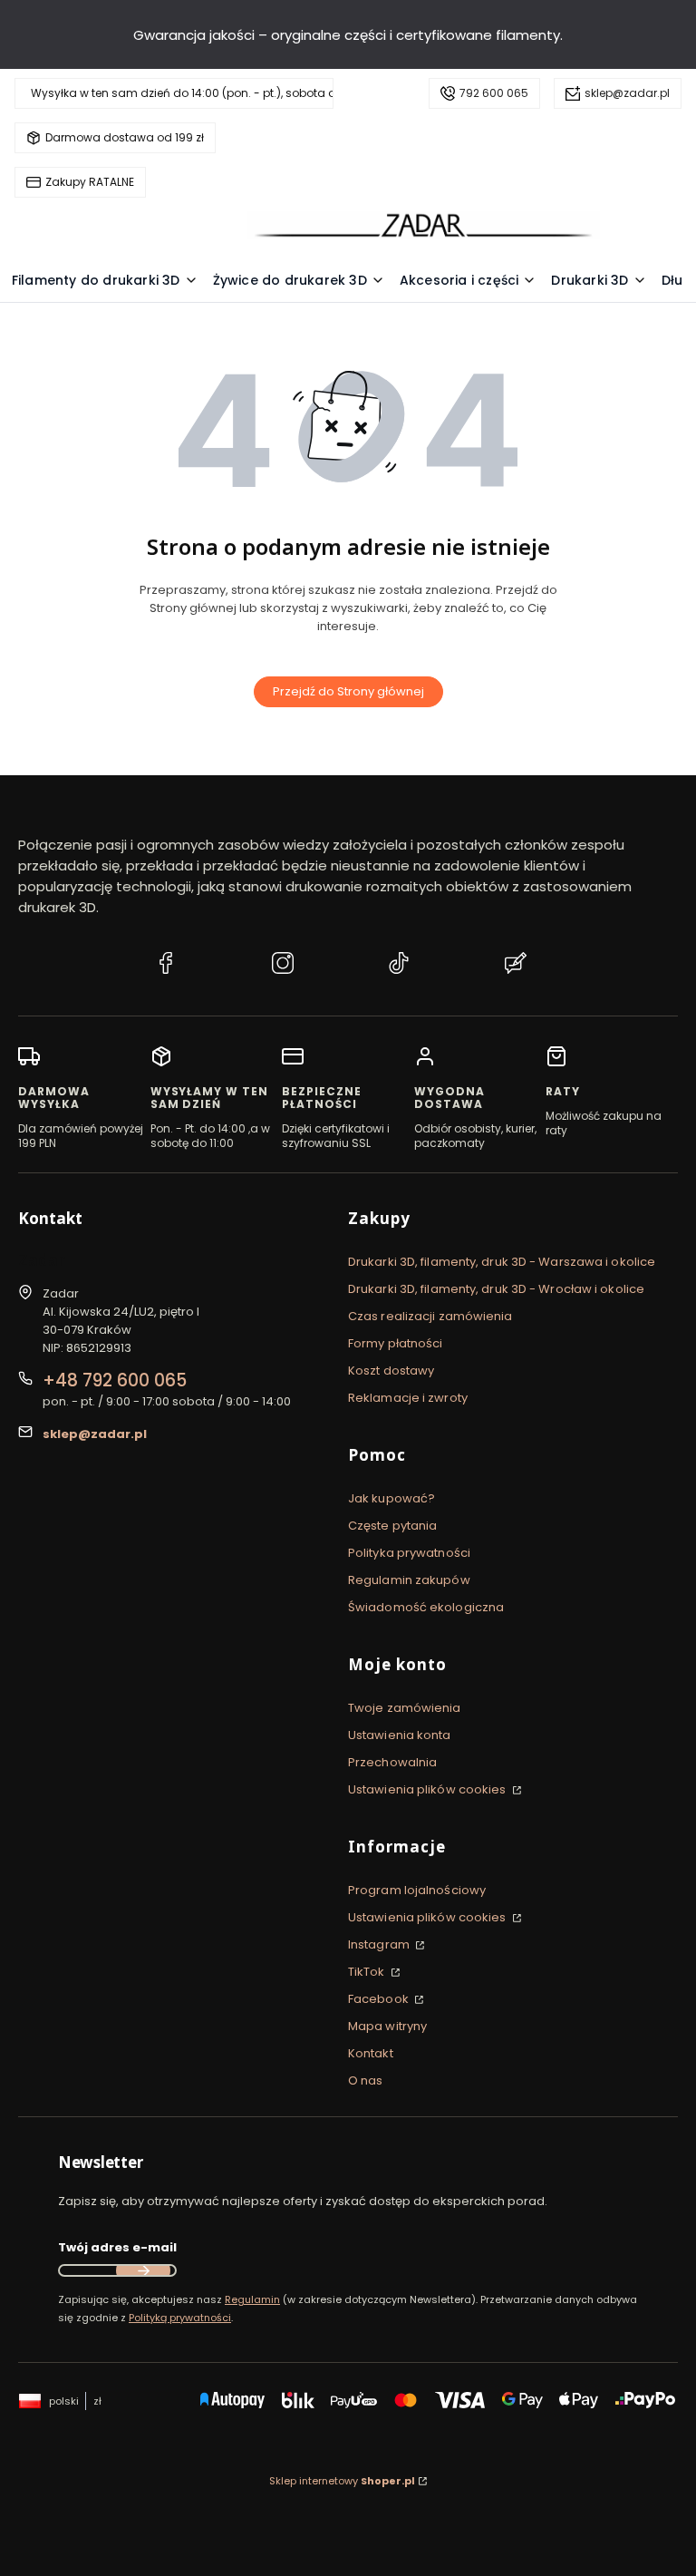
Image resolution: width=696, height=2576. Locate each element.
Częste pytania (392, 1526)
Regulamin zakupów (409, 1580)
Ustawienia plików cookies (429, 1789)
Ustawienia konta (400, 1735)
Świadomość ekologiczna (426, 1607)
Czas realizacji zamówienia (430, 1316)
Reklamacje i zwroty (408, 1398)
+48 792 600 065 (115, 1380)
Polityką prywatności (180, 2318)
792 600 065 (494, 93)
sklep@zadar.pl (627, 93)
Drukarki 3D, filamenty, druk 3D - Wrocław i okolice (496, 1289)
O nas (366, 2080)
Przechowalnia (392, 1762)
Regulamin (252, 2299)
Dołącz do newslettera (143, 2270)
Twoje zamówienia (405, 1708)
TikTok (368, 1972)
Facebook (380, 1999)
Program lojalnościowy (417, 1890)
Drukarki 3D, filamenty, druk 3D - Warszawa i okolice (502, 1262)
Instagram (380, 1944)
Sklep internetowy (342, 2481)
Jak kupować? (391, 1498)
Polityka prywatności (409, 1553)
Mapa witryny (387, 2026)
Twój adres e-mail (117, 2247)
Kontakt (371, 2053)
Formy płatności (396, 1343)
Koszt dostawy (391, 1371)
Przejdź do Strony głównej (348, 691)
